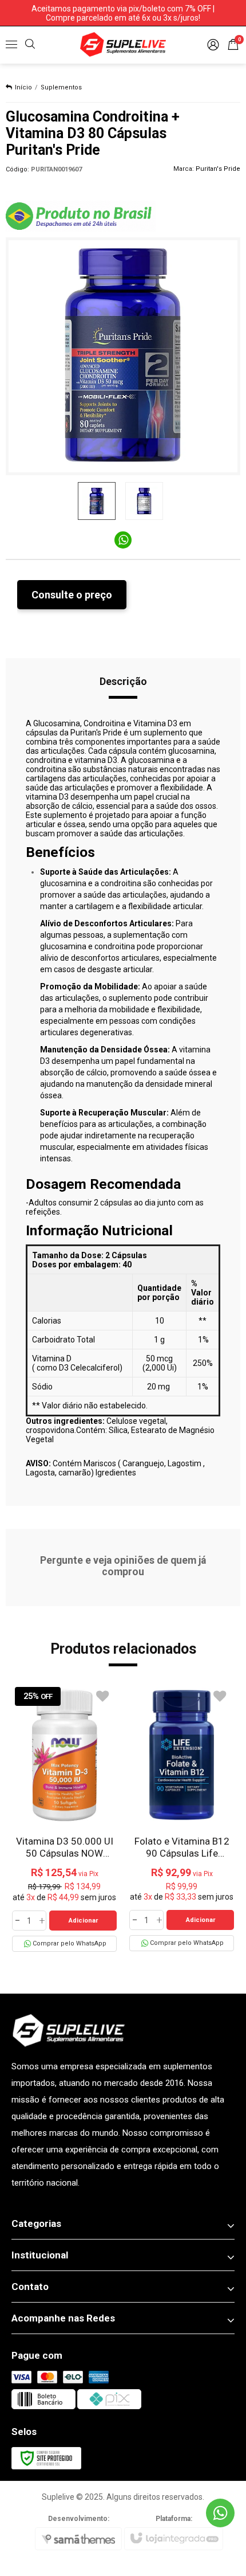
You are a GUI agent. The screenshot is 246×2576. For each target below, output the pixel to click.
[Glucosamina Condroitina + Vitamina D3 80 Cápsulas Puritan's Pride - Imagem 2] (144, 501)
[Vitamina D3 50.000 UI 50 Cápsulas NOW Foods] (64, 1818)
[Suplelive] (123, 44)
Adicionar (83, 1921)
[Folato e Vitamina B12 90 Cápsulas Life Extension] (182, 1818)
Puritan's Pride (218, 169)
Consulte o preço (72, 595)
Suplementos (61, 87)
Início (23, 87)
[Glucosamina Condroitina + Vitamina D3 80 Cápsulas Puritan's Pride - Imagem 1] (97, 501)
